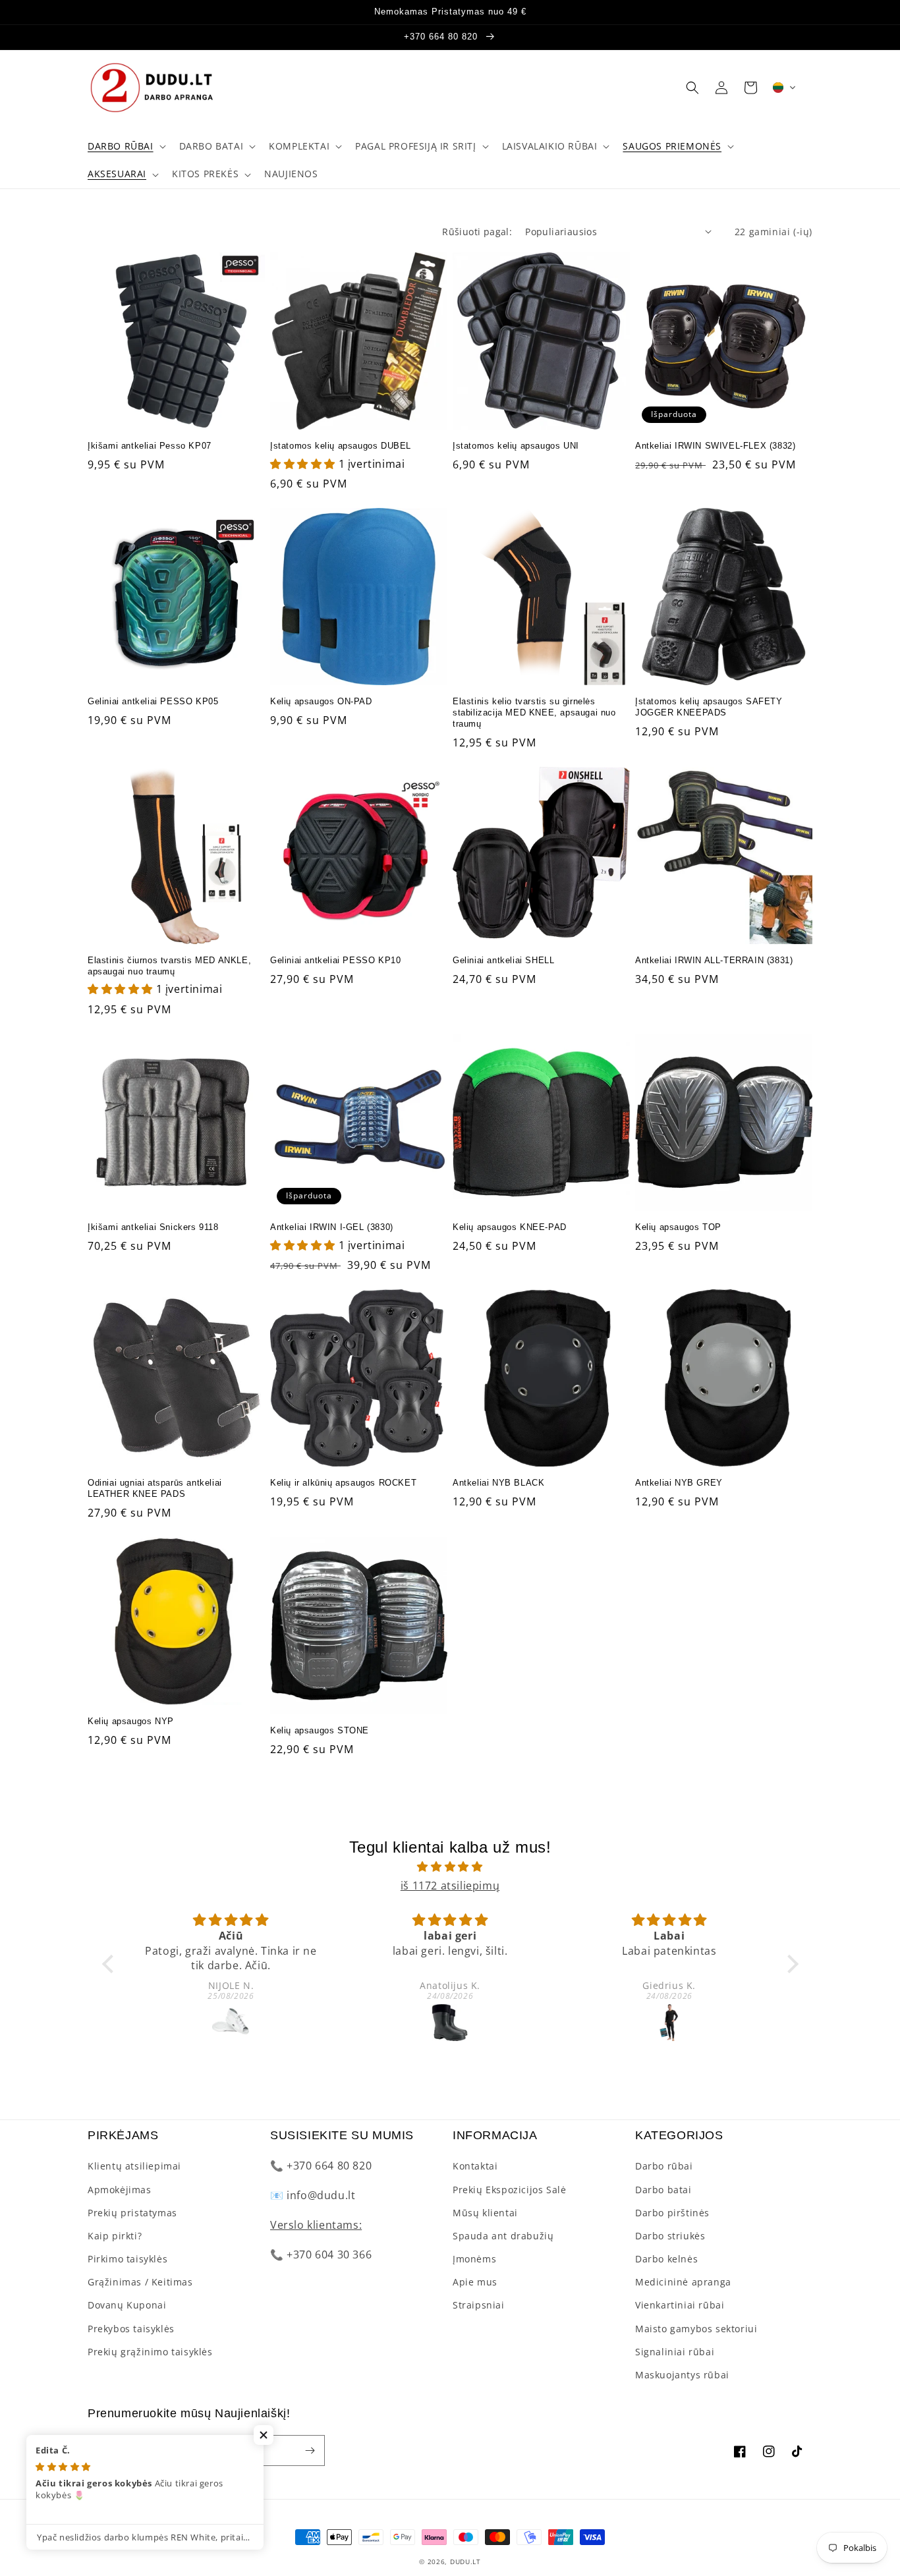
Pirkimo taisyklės (127, 2259)
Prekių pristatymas (132, 2213)
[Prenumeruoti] (310, 2450)
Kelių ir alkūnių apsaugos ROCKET (343, 1483)
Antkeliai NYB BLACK (498, 1483)
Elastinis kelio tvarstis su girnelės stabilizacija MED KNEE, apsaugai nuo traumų (534, 713)
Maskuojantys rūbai (682, 2375)
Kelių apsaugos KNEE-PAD (510, 1227)
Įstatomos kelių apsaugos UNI (516, 446)
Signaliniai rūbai (675, 2352)
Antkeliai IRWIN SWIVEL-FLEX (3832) (715, 446)
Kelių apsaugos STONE (320, 1730)
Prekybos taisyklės (131, 2329)
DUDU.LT (465, 2562)
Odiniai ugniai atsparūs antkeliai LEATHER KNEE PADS (155, 1488)
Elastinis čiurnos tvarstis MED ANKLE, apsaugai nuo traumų (169, 966)
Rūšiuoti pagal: (477, 232)
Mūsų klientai (485, 2213)
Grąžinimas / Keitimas (140, 2282)
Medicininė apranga (683, 2282)
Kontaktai (475, 2166)
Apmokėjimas (120, 2190)
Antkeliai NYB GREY (679, 1483)
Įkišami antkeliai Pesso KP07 (150, 446)
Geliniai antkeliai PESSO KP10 (335, 960)
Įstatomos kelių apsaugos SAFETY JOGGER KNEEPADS (709, 707)
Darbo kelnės (666, 2259)
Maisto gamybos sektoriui (696, 2329)
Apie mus (475, 2282)
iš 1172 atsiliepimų (450, 1886)
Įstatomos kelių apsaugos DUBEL (341, 446)
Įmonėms (474, 2259)
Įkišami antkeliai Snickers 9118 (153, 1227)
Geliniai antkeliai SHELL (503, 960)
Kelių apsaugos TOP (678, 1227)
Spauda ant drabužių (503, 2236)
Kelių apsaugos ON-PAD (321, 701)
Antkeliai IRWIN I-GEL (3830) (332, 1227)
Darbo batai (663, 2190)
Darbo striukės (670, 2236)
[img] (450, 1867)
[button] (126, 146)
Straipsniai (479, 2305)
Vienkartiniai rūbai (680, 2305)
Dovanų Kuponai (127, 2305)
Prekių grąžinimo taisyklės (150, 2352)
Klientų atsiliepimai (134, 2166)
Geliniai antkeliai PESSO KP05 (153, 701)
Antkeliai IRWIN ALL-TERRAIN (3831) (714, 960)
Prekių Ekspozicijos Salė (509, 2190)
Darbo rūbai (664, 2166)
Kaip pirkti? (115, 2236)
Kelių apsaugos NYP (131, 1721)
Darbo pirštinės (672, 2213)
